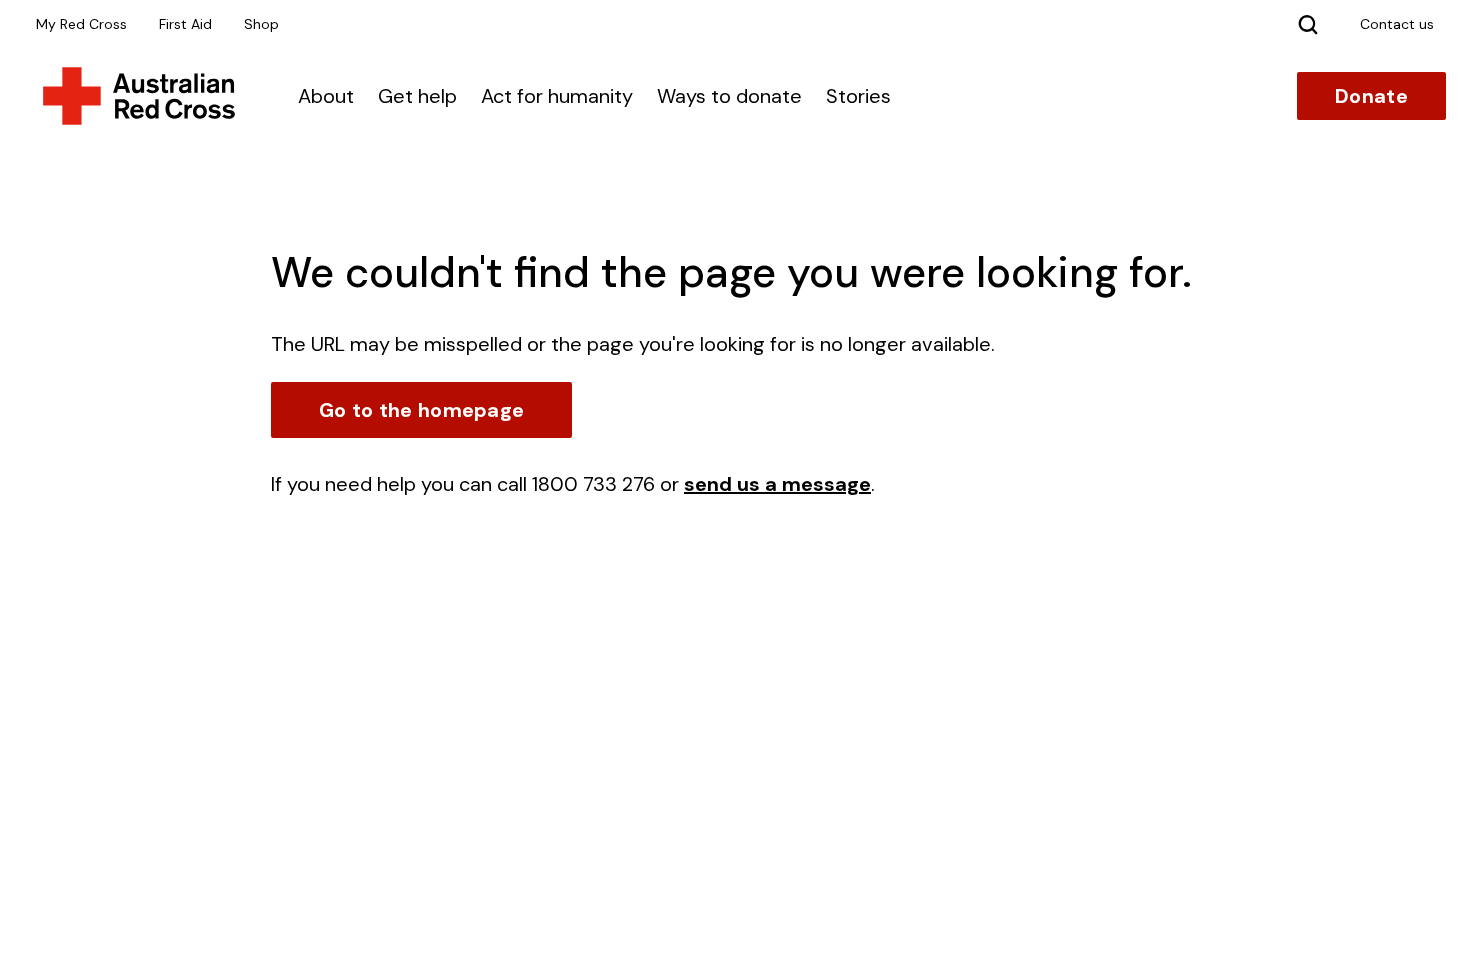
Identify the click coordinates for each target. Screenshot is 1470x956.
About (326, 96)
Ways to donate (729, 96)
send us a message (777, 484)
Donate (1371, 96)
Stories (858, 96)
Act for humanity (557, 96)
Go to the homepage (421, 410)
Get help (417, 96)
